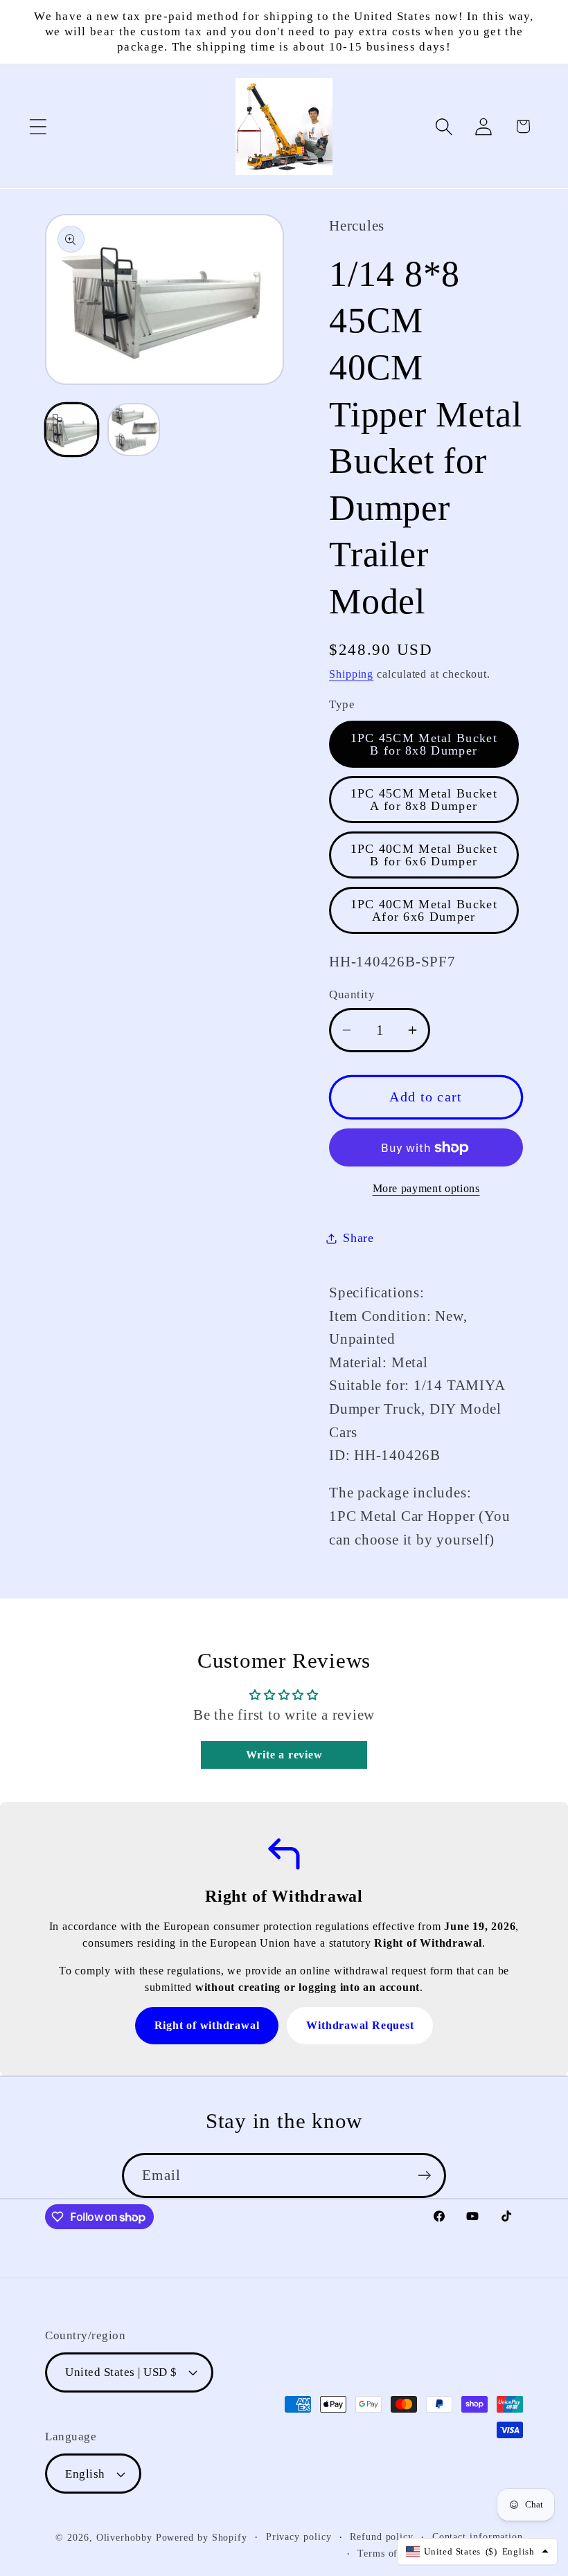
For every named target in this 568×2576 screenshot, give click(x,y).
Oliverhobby (124, 2537)
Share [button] (358, 1238)
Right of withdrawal (207, 2025)
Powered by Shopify (202, 2537)
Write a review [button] (284, 1755)
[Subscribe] (424, 2176)
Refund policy (382, 2537)
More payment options (426, 1188)
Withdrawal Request (360, 2025)
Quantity (352, 994)
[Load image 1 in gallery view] (72, 430)
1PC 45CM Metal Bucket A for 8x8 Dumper (424, 800)
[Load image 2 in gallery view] (134, 430)
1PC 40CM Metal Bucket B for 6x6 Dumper (424, 855)
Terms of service (395, 2553)
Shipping (351, 674)
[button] (38, 126)
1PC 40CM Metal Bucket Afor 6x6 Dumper (424, 910)
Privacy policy (299, 2537)
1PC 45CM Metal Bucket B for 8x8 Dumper (424, 744)
